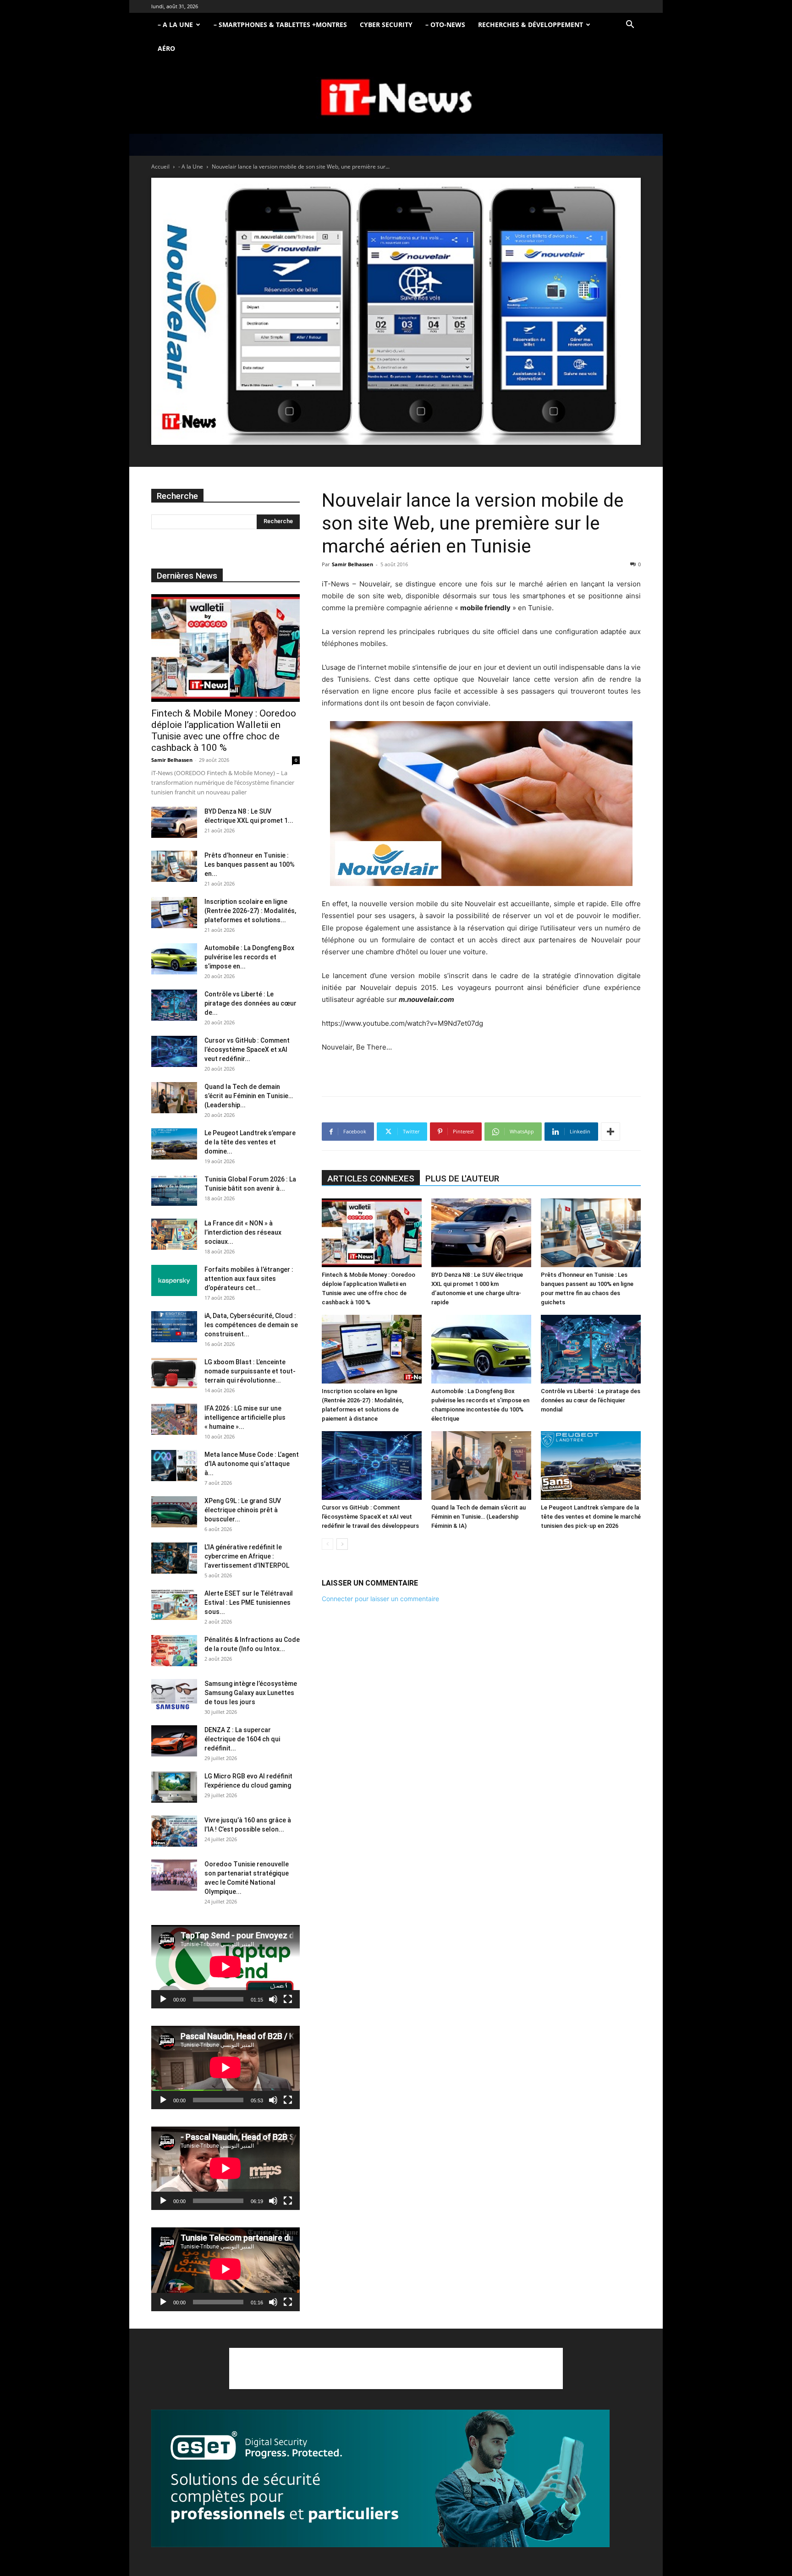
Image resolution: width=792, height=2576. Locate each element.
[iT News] (396, 98)
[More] (610, 1132)
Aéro (166, 48)
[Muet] (273, 1999)
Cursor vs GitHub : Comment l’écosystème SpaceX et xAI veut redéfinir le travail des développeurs (370, 1517)
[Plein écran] (288, 1999)
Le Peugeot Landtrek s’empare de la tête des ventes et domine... (250, 1142)
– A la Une (175, 25)
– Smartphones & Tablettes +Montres (280, 25)
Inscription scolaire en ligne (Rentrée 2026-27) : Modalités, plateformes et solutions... (250, 911)
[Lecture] (163, 1999)
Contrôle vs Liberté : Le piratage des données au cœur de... (250, 1003)
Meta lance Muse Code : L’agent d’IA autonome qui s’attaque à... (252, 1464)
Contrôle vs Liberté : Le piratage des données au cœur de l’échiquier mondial (591, 1400)
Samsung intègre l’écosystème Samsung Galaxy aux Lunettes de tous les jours (251, 1693)
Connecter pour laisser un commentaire (380, 1599)
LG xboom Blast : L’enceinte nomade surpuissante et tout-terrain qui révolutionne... (250, 1371)
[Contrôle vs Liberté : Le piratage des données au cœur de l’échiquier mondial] (591, 1349)
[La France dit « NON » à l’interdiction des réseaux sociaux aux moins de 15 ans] (174, 1234)
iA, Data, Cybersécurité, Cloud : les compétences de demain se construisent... (251, 1325)
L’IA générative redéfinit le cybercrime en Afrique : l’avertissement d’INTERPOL (247, 1556)
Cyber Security (386, 25)
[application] (225, 1967)
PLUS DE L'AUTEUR (462, 1179)
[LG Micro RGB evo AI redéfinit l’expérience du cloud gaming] (174, 1787)
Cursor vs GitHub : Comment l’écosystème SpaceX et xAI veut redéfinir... (247, 1050)
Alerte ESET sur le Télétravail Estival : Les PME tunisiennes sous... (249, 1602)
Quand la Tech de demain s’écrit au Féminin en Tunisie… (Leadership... (249, 1096)
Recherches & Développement (531, 25)
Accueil (160, 167)
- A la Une (191, 167)
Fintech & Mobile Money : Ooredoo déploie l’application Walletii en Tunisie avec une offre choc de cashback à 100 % (224, 730)
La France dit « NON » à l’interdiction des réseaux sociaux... (243, 1232)
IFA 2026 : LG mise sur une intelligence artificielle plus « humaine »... (245, 1417)
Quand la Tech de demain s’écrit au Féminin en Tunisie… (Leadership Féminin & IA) (478, 1517)
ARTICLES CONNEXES (371, 1179)
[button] (630, 25)
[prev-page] (327, 1544)
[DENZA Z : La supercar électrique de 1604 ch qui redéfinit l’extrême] (174, 1741)
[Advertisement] (396, 2368)
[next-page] (342, 1544)
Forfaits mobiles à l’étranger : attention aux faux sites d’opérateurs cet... (249, 1279)
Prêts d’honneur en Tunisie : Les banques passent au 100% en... (250, 864)
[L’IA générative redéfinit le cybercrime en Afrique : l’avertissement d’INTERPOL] (174, 1558)
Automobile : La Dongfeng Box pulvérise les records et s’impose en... (249, 957)
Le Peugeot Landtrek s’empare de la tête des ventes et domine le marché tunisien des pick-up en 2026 (591, 1517)
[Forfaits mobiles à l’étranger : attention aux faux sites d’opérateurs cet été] (174, 1281)
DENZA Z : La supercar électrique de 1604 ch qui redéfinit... (242, 1739)
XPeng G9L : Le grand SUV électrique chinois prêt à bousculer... (243, 1510)
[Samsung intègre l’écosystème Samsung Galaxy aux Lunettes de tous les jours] (174, 1695)
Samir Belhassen (352, 564)
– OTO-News (445, 25)
